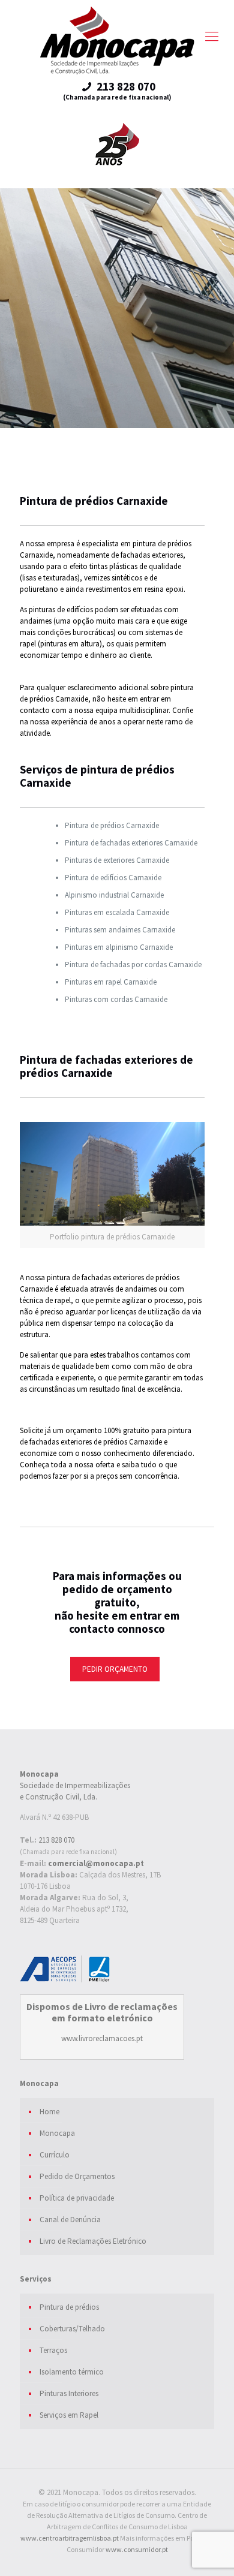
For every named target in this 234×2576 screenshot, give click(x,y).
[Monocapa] (117, 40)
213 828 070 (56, 1840)
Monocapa (57, 2133)
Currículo (55, 2155)
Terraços (53, 2350)
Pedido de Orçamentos (77, 2176)
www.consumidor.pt (137, 2549)
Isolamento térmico (72, 2372)
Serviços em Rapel (69, 2415)
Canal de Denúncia (70, 2220)
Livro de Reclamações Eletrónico (93, 2241)
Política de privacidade (77, 2198)
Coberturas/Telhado (72, 2329)
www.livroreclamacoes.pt (102, 2038)
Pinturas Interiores (69, 2393)
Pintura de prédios (69, 2307)
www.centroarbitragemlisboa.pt (70, 2538)
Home (49, 2112)
